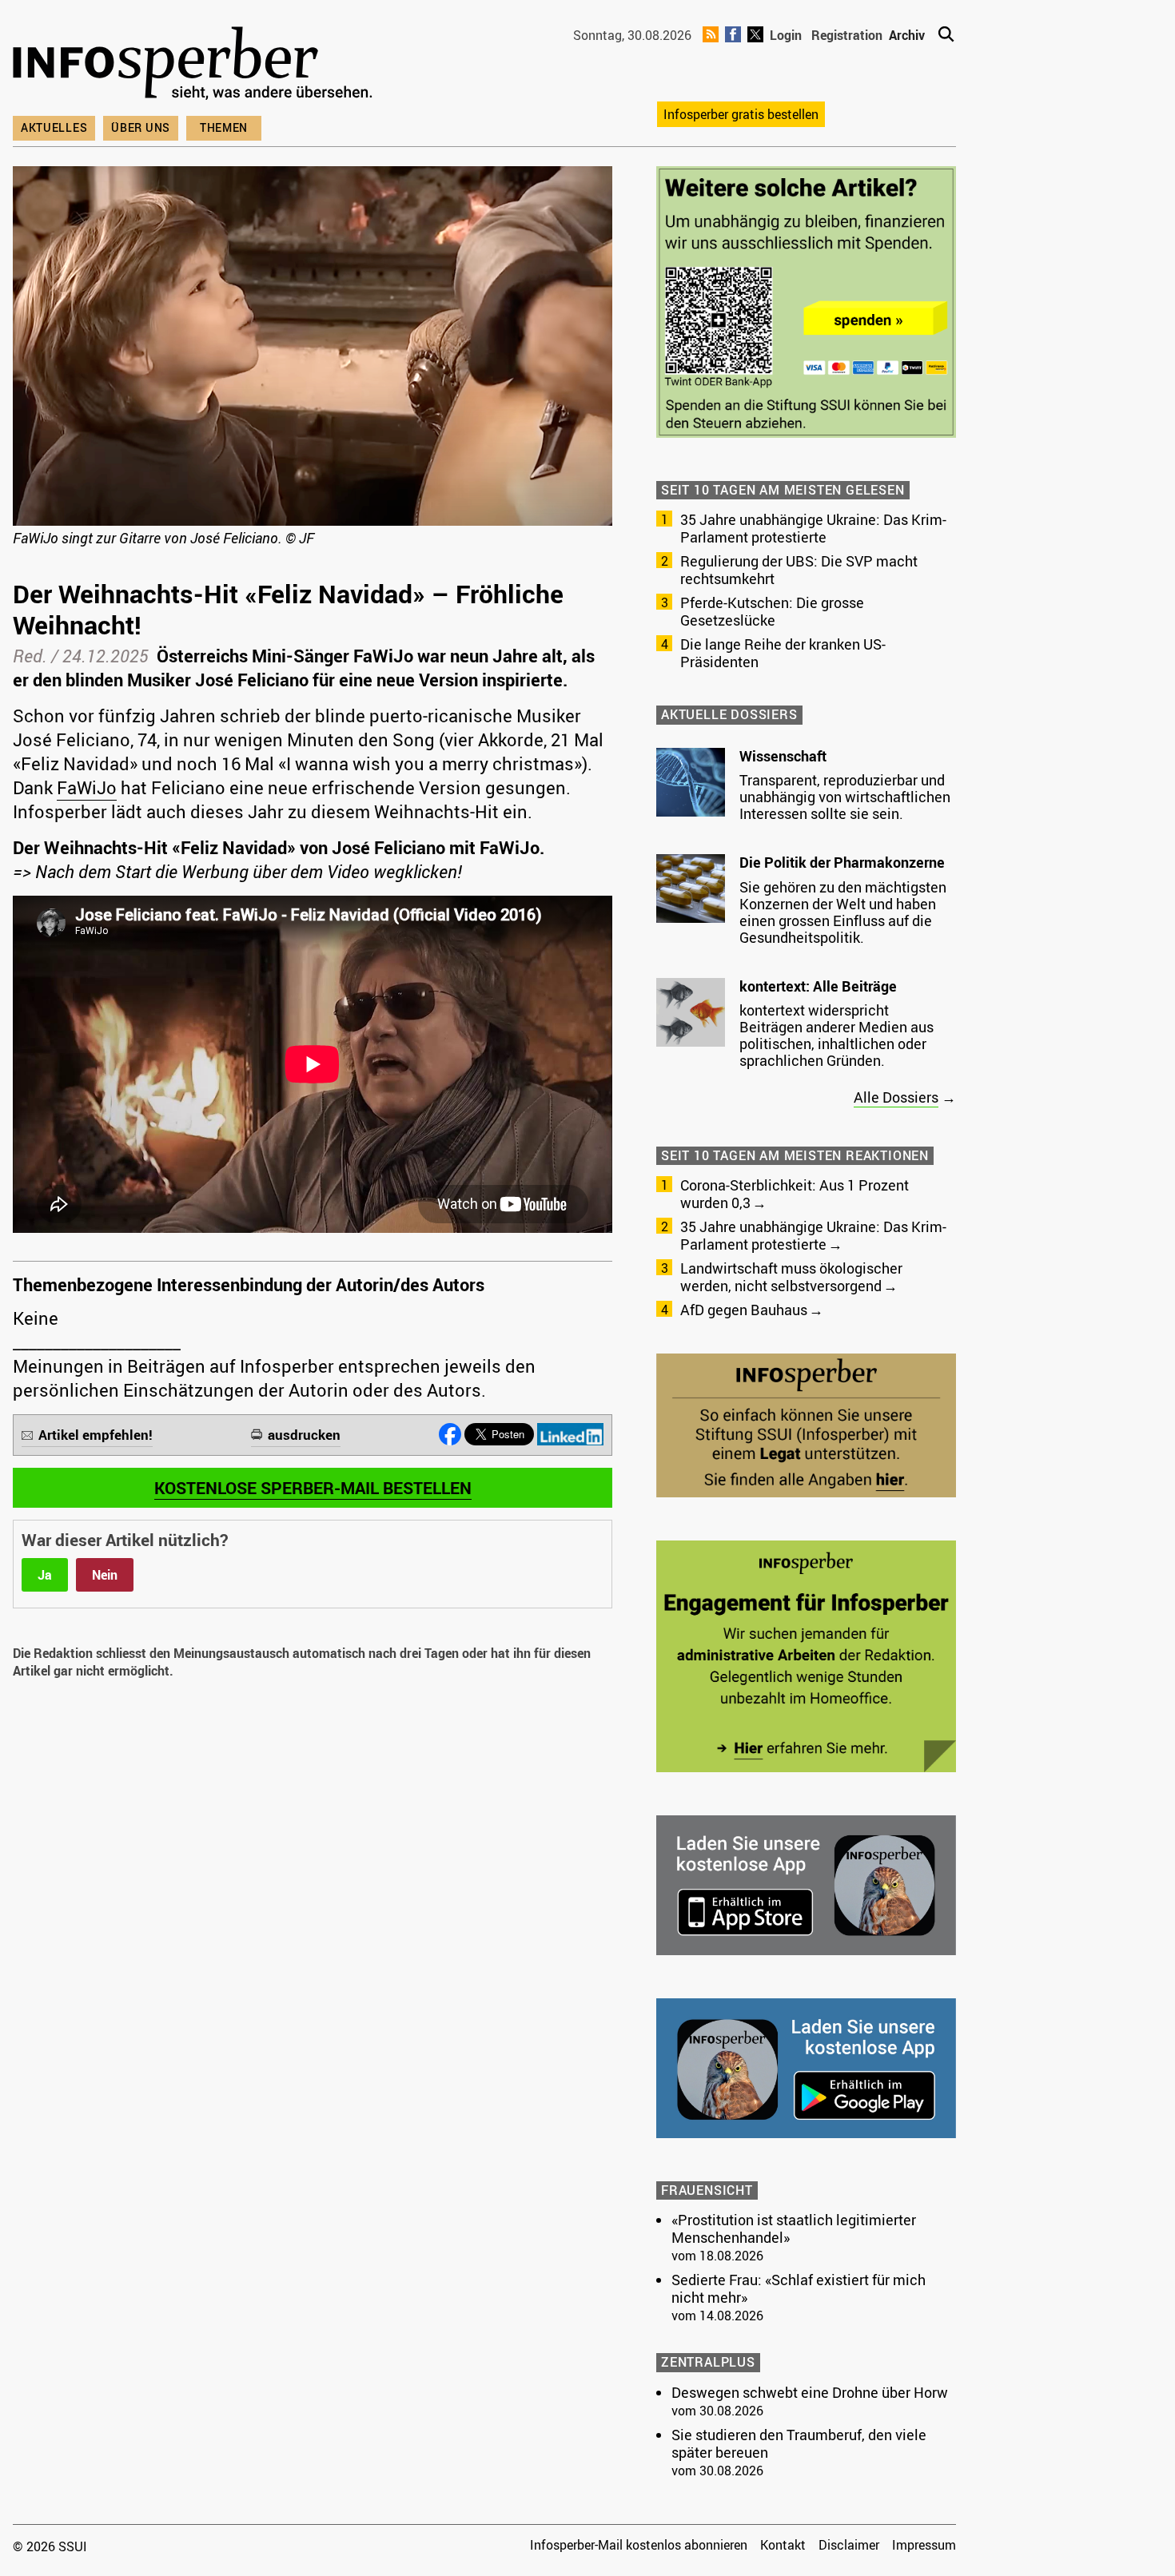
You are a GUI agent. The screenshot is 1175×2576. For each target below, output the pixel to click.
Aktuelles (54, 127)
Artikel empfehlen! (96, 1435)
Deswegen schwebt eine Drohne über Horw (810, 2392)
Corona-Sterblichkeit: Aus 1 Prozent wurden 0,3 (795, 1194)
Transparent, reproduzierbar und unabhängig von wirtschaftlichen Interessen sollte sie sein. (845, 797)
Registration (847, 35)
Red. (30, 656)
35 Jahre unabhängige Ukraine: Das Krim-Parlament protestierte (813, 528)
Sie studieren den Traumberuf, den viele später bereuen (799, 2443)
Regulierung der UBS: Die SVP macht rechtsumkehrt (799, 570)
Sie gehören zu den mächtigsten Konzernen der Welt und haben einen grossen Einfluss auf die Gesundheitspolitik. (843, 912)
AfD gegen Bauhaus (744, 1310)
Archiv (907, 35)
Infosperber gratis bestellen (741, 114)
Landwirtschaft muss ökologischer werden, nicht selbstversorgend (791, 1277)
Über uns (141, 127)
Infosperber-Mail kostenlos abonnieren (639, 2545)
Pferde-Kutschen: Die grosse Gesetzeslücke (772, 611)
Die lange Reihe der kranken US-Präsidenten (783, 653)
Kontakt (783, 2545)
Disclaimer (849, 2545)
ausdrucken (304, 1435)
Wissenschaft (783, 756)
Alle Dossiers (896, 1097)
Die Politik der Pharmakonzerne (842, 862)
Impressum (924, 2545)
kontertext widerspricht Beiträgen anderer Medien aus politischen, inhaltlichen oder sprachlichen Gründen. (836, 1035)
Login (786, 35)
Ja (45, 1575)
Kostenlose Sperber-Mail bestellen (313, 1488)
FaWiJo (87, 787)
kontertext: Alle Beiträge (818, 986)
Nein (105, 1575)
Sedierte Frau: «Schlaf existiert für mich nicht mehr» (799, 2288)
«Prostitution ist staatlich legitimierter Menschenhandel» (794, 2228)
